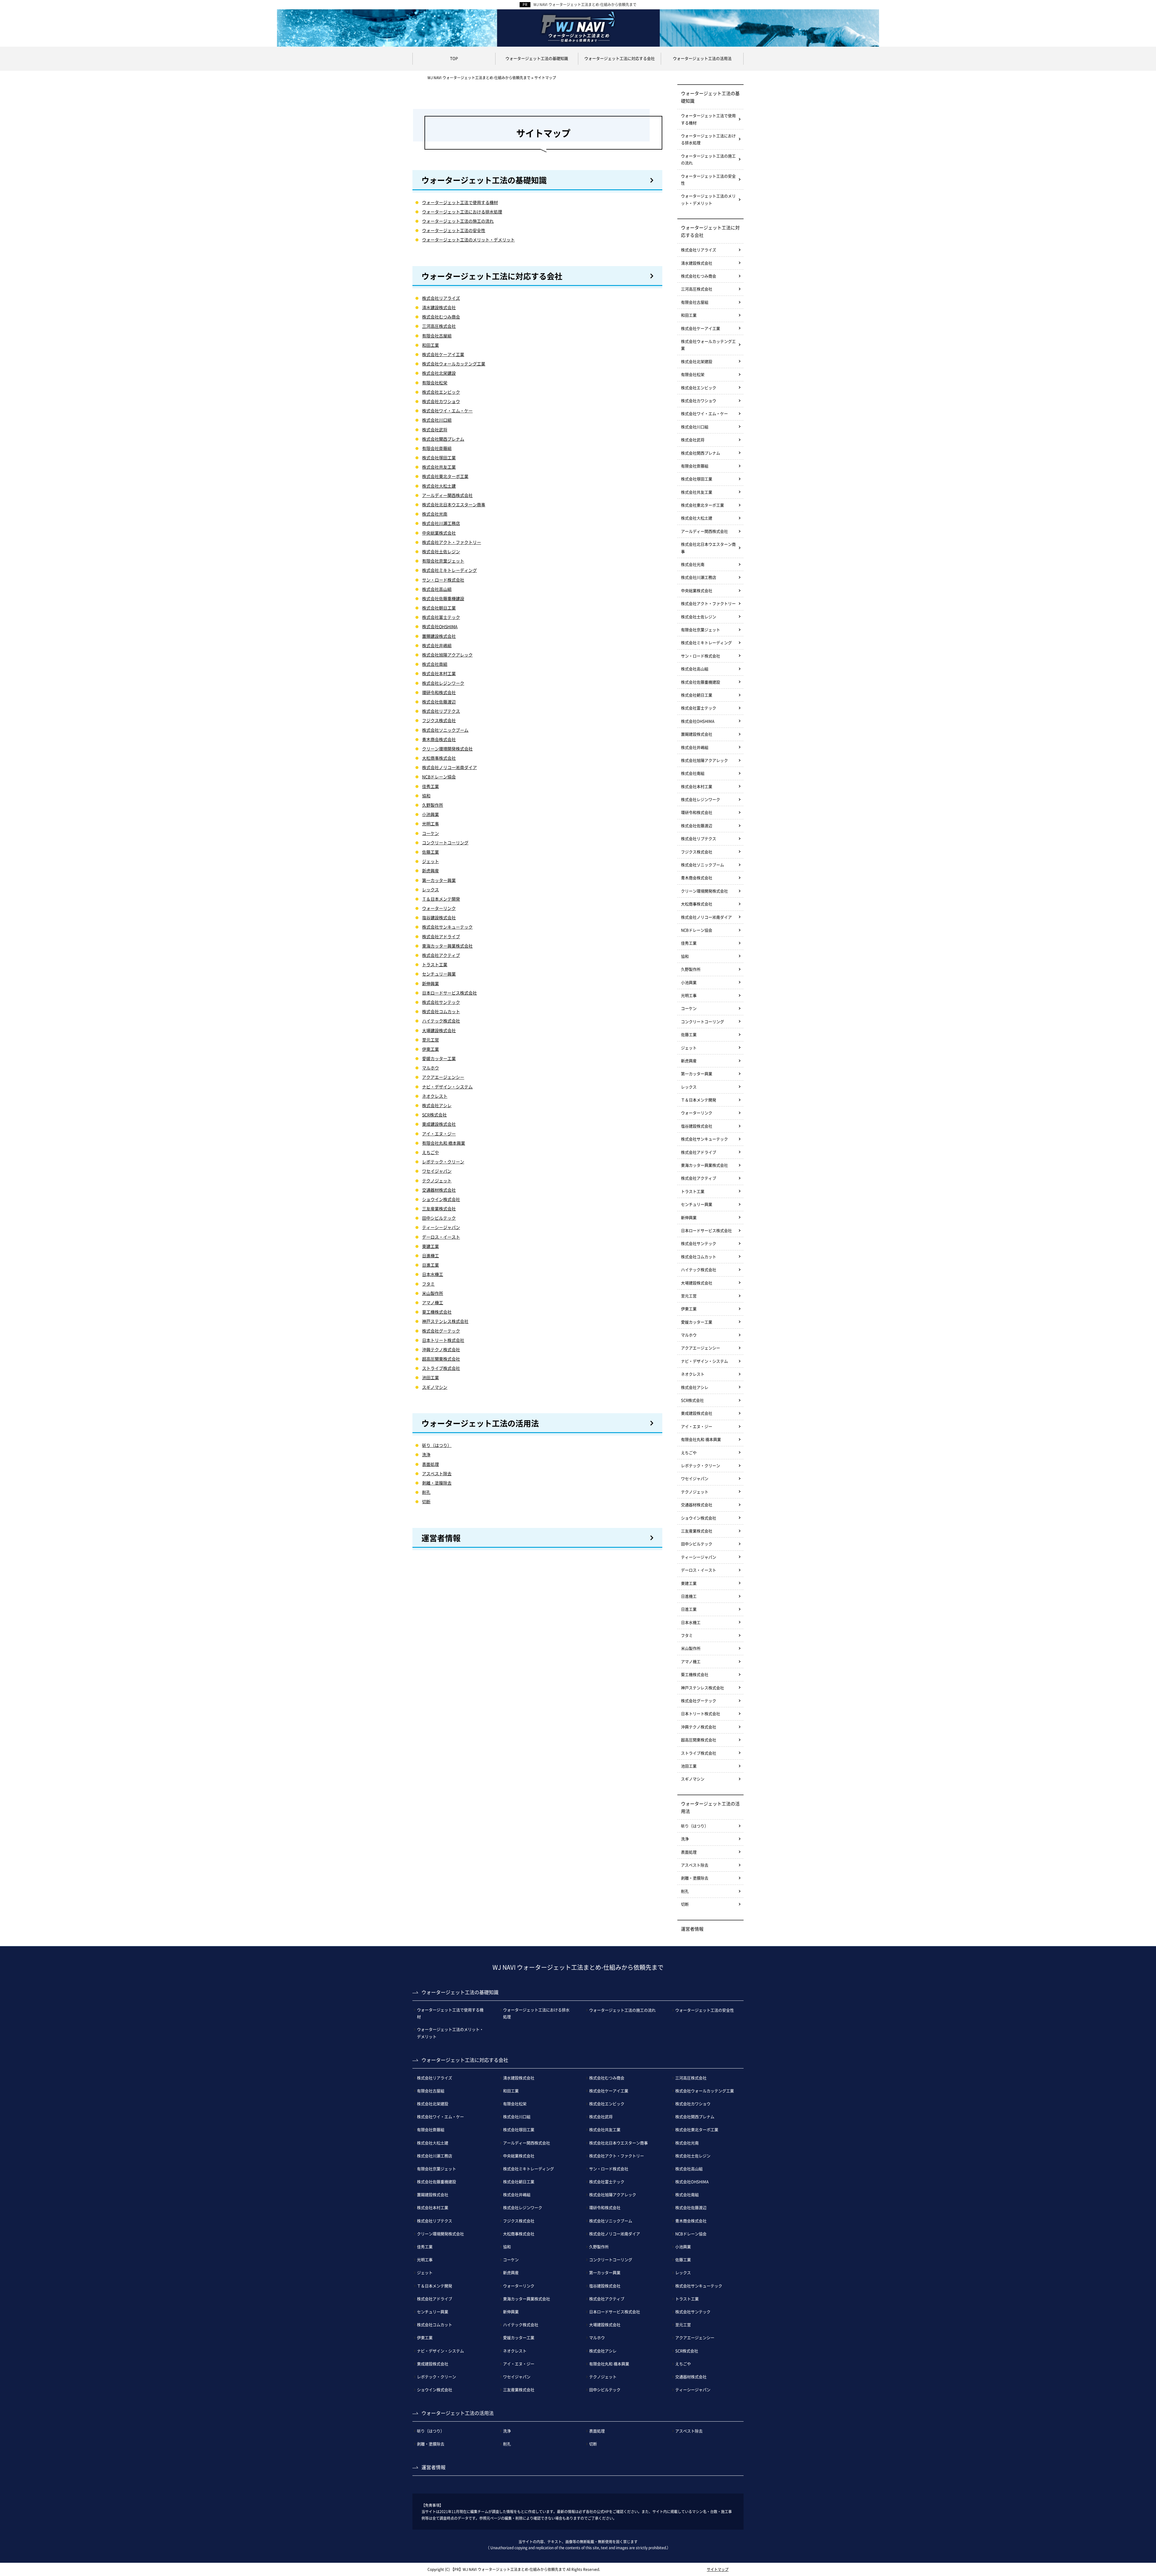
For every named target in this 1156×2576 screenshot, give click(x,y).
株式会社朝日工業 (439, 608)
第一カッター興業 (439, 880)
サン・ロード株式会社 (443, 580)
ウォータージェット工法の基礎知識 (484, 180)
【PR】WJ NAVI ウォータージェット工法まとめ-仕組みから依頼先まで (508, 2569)
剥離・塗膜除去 (437, 1483)
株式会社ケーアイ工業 (443, 354)
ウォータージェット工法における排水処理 (462, 212)
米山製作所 (433, 1293)
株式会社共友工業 (439, 467)
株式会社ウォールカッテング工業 (454, 364)
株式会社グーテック (441, 1331)
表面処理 (430, 1464)
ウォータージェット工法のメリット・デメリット (468, 240)
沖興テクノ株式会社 (441, 1349)
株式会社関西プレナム (443, 439)
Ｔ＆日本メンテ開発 (441, 899)
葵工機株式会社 (437, 1312)
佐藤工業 (430, 852)
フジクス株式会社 (439, 720)
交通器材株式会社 (439, 1190)
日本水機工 (433, 1274)
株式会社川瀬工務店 (441, 523)
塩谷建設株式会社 (439, 917)
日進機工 (430, 1255)
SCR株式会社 (434, 1115)
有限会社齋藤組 (437, 448)
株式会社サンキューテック (447, 927)
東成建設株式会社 (439, 1124)
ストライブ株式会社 (441, 1368)
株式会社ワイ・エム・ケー (447, 411)
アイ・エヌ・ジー (439, 1134)
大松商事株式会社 (439, 758)
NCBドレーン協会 (439, 777)
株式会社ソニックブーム (445, 730)
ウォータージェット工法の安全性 (454, 230)
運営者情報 (441, 1538)
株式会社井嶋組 (437, 645)
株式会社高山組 (437, 589)
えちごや (430, 1152)
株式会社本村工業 (439, 673)
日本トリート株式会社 (443, 1340)
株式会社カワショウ (441, 401)
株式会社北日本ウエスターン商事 (454, 504)
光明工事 (430, 824)
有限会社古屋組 (437, 336)
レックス (430, 889)
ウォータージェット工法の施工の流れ (458, 221)
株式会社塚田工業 (439, 458)
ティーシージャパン (441, 1227)
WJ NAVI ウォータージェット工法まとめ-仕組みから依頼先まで (585, 4)
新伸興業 (430, 983)
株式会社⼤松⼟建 (439, 486)
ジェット (430, 861)
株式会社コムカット (441, 1011)
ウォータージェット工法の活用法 (480, 1423)
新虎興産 (430, 871)
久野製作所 (433, 805)
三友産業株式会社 (439, 1209)
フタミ (428, 1284)
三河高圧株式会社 (439, 326)
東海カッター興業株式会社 (447, 946)
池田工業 (430, 1377)
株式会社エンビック (441, 392)
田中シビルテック (439, 1218)
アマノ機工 (433, 1302)
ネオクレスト (435, 1096)
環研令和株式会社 (439, 692)
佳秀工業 (430, 786)
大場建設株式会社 (439, 1030)
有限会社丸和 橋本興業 (444, 1143)
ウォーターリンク (439, 908)
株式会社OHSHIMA (440, 626)
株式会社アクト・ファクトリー (452, 542)
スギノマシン (435, 1387)
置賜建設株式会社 (439, 636)
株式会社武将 (435, 430)
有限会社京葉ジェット (443, 561)
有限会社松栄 (435, 383)
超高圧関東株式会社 (441, 1359)
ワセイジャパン (437, 1171)
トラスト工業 (435, 964)
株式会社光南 (435, 514)
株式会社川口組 (437, 420)
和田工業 (430, 345)
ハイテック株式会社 (441, 1021)
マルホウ (430, 1068)
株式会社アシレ (437, 1105)
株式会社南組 (435, 664)
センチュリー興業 (439, 974)
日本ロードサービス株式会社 (449, 993)
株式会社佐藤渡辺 (439, 702)
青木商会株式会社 (439, 739)
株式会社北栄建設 (439, 373)
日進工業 (430, 1265)
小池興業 (430, 814)
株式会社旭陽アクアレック (447, 655)
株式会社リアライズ (441, 298)
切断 (426, 1501)
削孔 (426, 1492)
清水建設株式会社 (439, 307)
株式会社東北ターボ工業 (445, 476)
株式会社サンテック (441, 1002)
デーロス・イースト (441, 1237)
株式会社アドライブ (441, 936)
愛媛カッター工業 (439, 1058)
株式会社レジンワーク (443, 683)
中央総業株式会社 (439, 533)
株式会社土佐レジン (441, 551)
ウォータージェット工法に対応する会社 (492, 276)
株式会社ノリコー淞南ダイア (449, 767)
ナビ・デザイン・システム (447, 1087)
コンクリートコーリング (445, 843)
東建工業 (430, 1246)
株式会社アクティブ (441, 955)
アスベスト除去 (437, 1473)
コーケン (430, 833)
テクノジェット (437, 1181)
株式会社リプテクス (441, 711)
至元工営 (430, 1040)
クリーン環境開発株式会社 (447, 749)
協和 (426, 796)
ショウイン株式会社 (441, 1199)
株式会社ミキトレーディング (449, 570)
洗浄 (426, 1454)
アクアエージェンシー (443, 1077)
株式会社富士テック (441, 617)
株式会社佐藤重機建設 (443, 598)
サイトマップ (718, 2569)
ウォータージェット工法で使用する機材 (460, 202)
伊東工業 (430, 1049)
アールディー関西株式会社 (447, 495)
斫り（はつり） (437, 1445)
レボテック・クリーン (443, 1162)
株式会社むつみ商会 (441, 317)
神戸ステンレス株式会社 (445, 1321)
